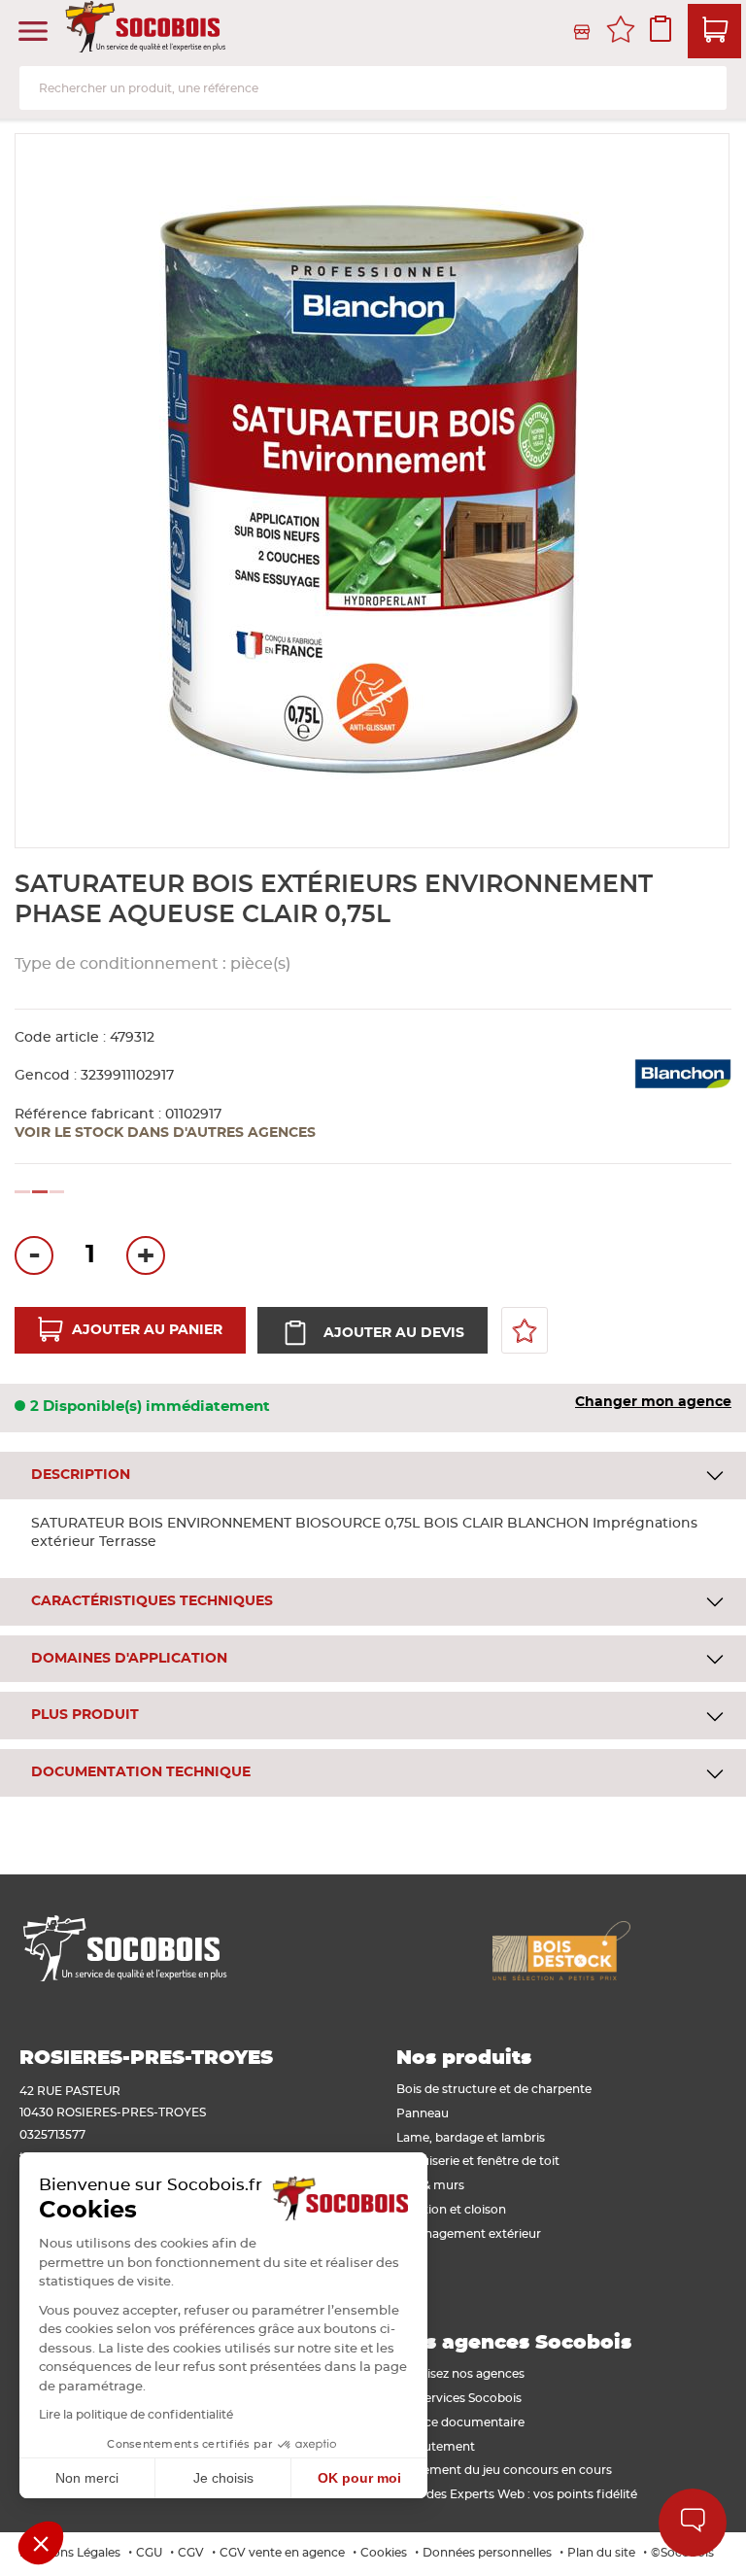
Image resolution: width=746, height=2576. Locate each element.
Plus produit (85, 1715)
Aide (693, 2523)
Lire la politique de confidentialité (136, 2415)
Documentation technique (141, 1772)
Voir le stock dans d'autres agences (165, 1133)
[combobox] (373, 88)
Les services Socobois (459, 2398)
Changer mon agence (653, 1402)
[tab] (373, 1476)
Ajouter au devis (394, 1333)
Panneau (423, 2113)
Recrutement (436, 2447)
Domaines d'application (129, 1659)
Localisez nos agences (460, 2374)
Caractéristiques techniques (152, 1601)
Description (81, 1475)
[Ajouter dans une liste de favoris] (525, 1330)
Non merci (87, 2478)
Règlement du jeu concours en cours (504, 2470)
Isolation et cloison (451, 2210)
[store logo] (148, 32)
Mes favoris (621, 32)
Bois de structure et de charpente (494, 2089)
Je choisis (223, 2478)
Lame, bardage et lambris (471, 2138)
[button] (41, 2543)
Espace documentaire (460, 2422)
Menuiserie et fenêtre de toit (478, 2161)
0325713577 (52, 2135)
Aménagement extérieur (469, 2234)
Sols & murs (430, 2185)
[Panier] (714, 31)
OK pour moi (359, 2478)
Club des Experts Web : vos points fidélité (517, 2494)
